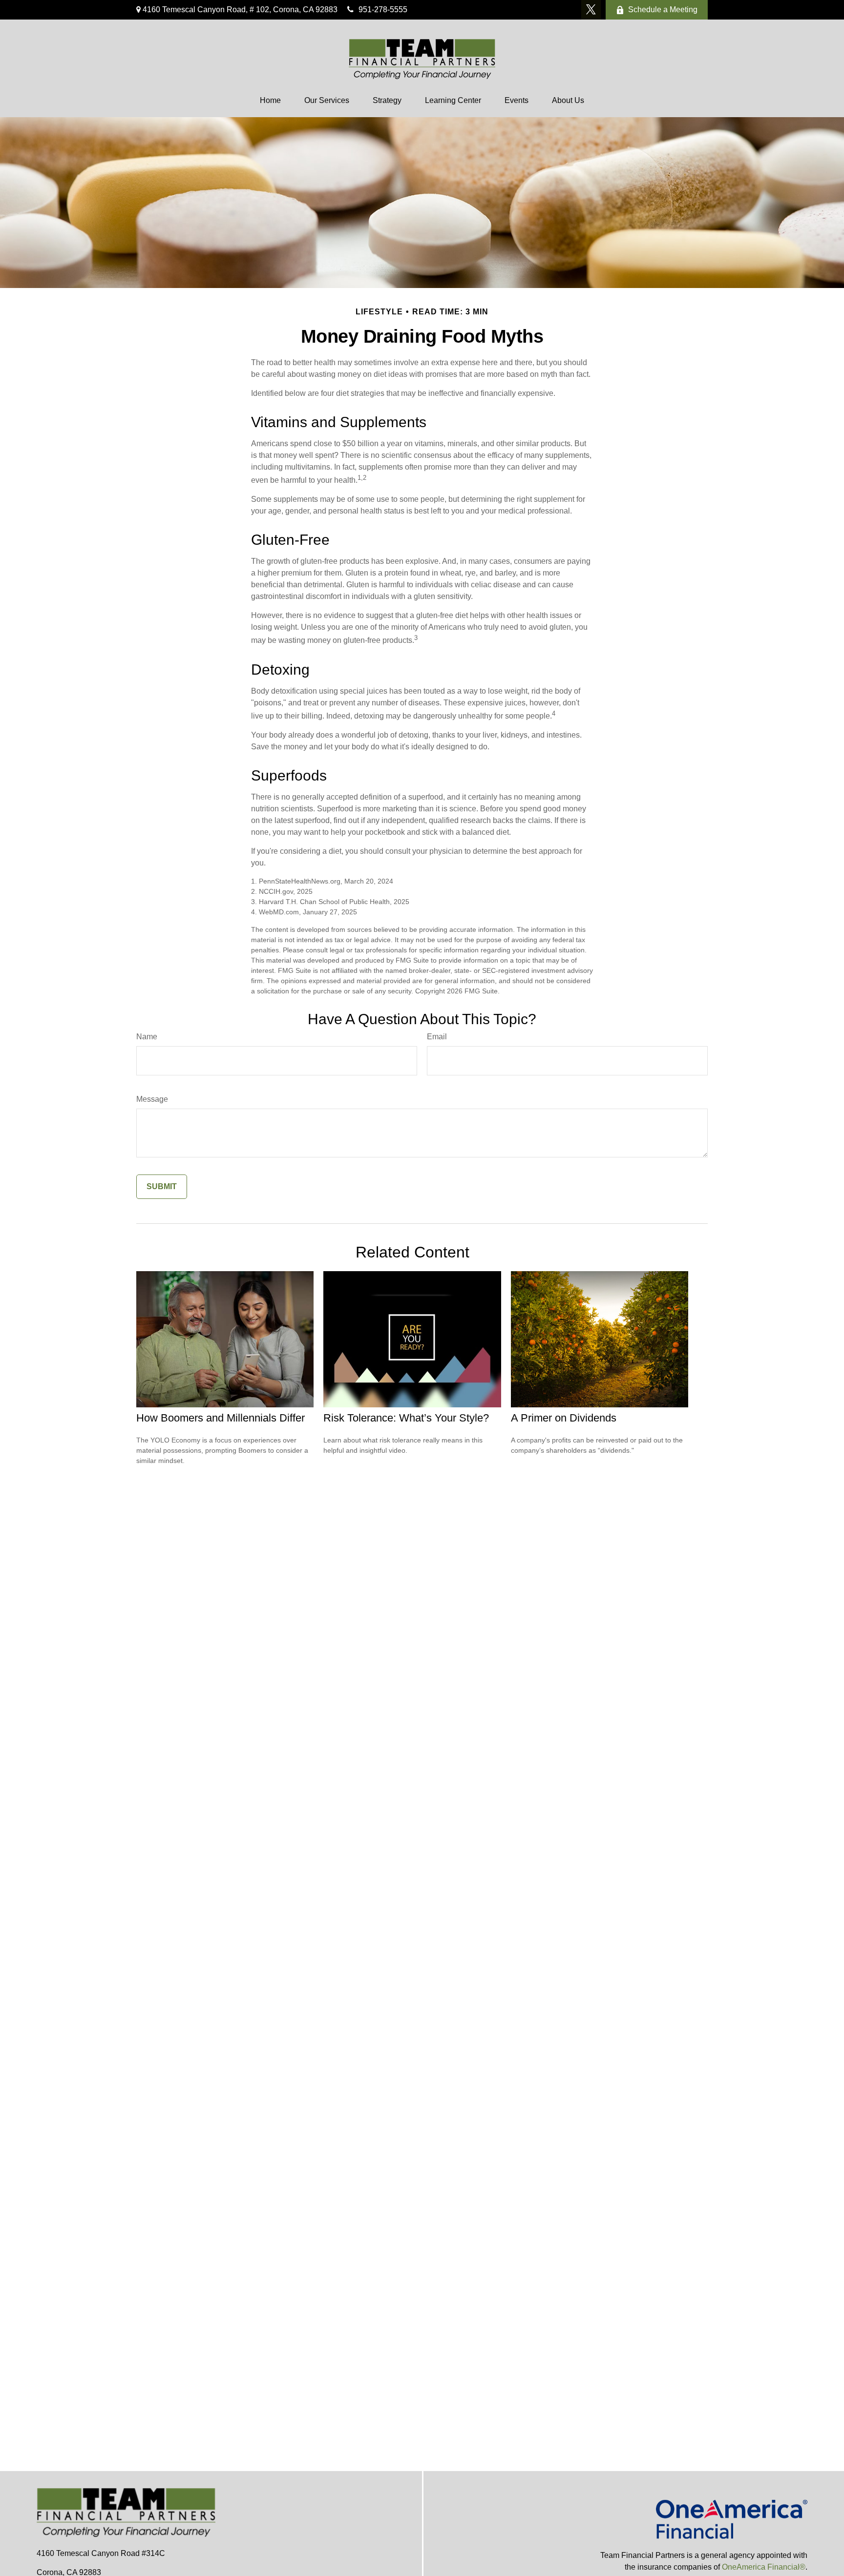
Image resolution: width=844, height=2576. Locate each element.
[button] (270, 101)
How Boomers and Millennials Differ (221, 1418)
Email (437, 1037)
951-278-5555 (383, 10)
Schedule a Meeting (663, 10)
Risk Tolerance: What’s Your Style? (406, 1418)
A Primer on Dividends (564, 1418)
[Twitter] (591, 10)
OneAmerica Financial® (764, 2567)
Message (152, 1099)
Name (147, 1037)
